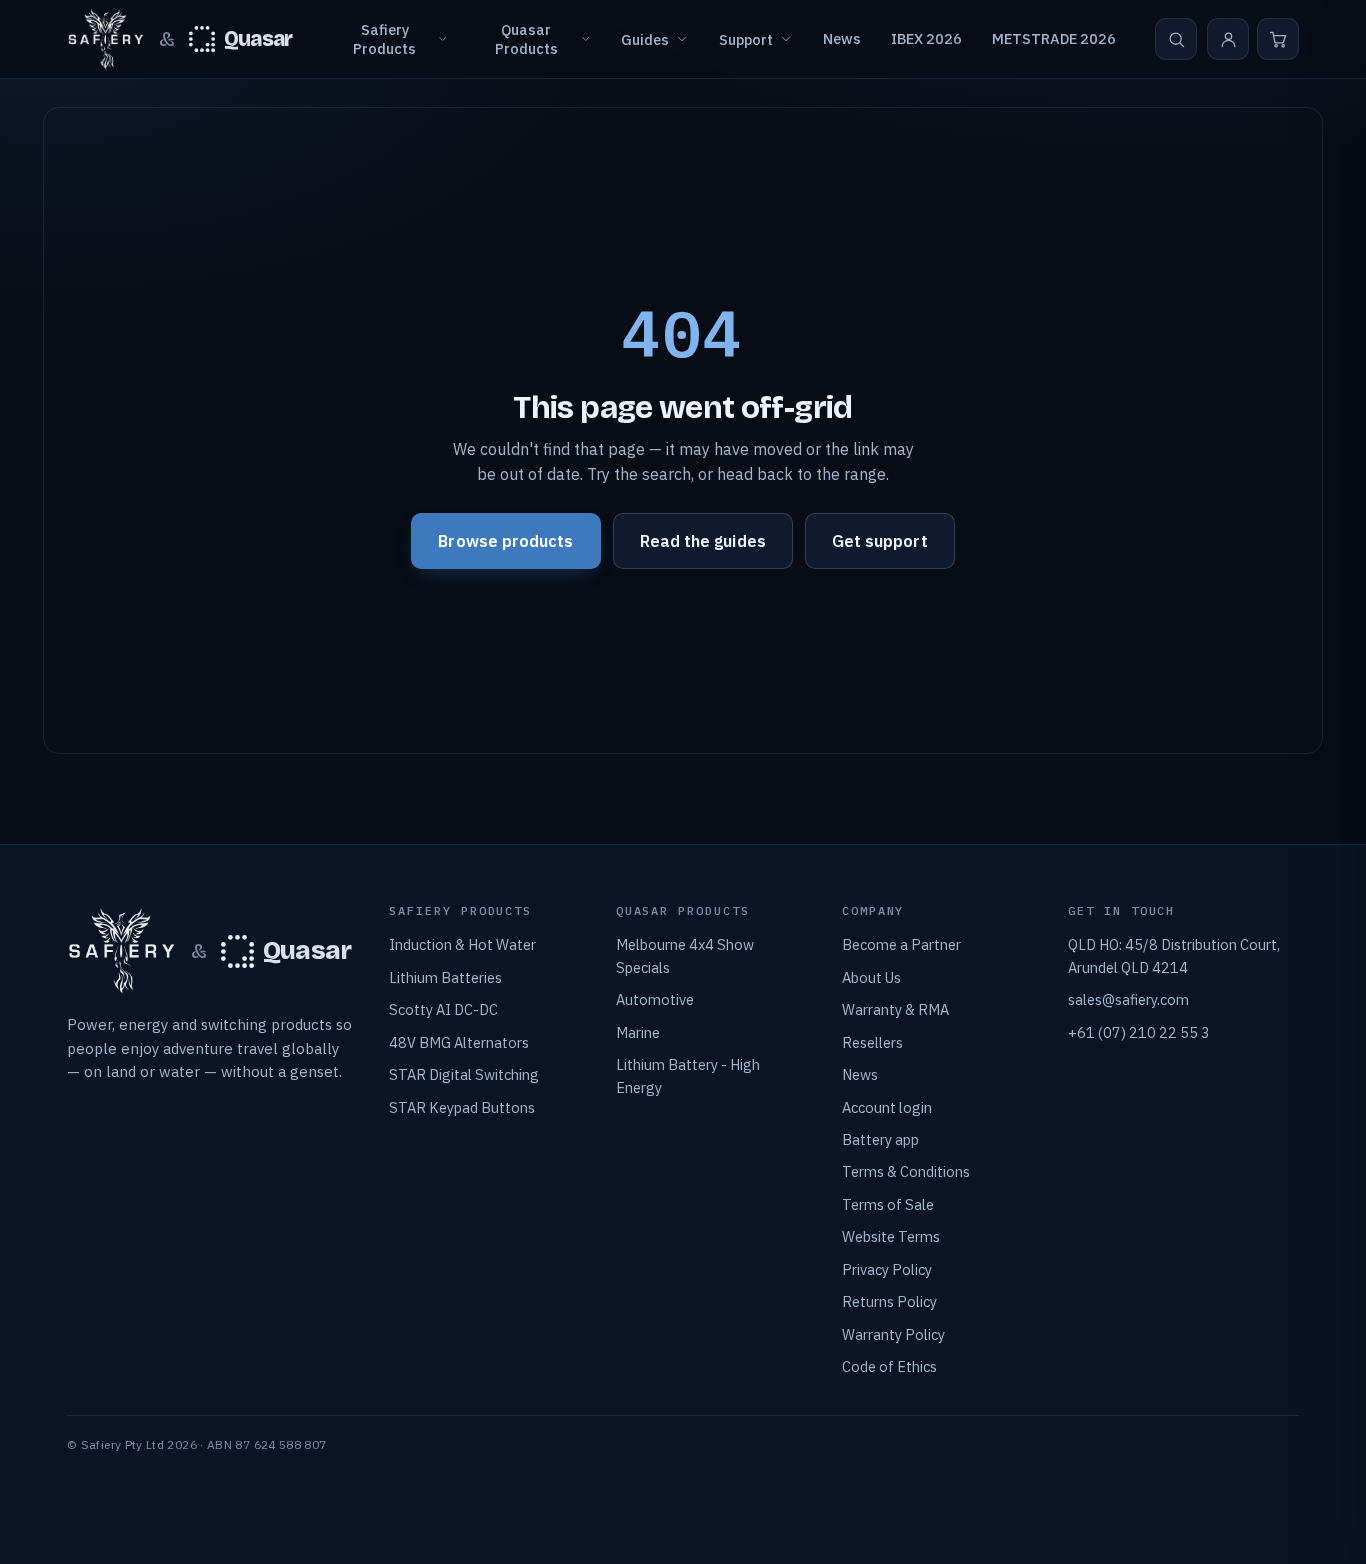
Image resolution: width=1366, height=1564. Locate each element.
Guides (645, 39)
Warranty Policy (893, 1334)
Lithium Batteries (445, 977)
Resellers (872, 1042)
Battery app (880, 1139)
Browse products (505, 541)
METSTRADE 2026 (1054, 38)
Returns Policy (889, 1301)
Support (746, 39)
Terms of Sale (888, 1204)
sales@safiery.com (1128, 999)
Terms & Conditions (906, 1171)
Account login (887, 1107)
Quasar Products (526, 39)
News (842, 38)
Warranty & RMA (895, 1009)
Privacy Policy (887, 1269)
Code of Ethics (889, 1366)
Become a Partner (901, 944)
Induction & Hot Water (462, 944)
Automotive (655, 999)
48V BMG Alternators (459, 1042)
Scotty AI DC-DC (443, 1009)
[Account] (1228, 39)
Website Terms (891, 1236)
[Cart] (1278, 39)
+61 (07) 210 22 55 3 (1139, 1032)
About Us (871, 977)
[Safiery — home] (106, 39)
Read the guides (703, 541)
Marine (638, 1032)
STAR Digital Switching (464, 1074)
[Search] (1176, 39)
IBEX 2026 (926, 38)
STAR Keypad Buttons (462, 1107)
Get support (880, 541)
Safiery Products (384, 39)
